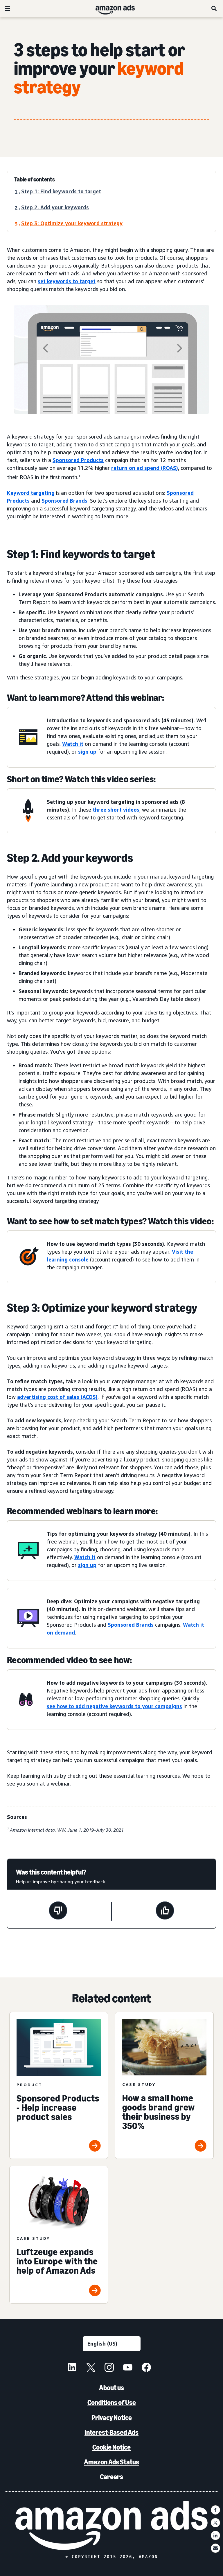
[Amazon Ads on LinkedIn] (72, 2368)
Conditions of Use (112, 2403)
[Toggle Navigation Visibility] (8, 9)
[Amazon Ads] (110, 8)
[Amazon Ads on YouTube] (128, 2368)
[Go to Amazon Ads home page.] (111, 2525)
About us (111, 2388)
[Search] (214, 8)
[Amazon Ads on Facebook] (146, 2368)
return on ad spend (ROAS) (145, 468)
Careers (111, 2477)
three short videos (116, 810)
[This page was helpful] (165, 1911)
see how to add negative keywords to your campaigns (114, 1706)
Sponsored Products (78, 460)
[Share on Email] (215, 2548)
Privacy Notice (112, 2418)
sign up (87, 752)
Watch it (73, 744)
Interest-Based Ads (111, 2432)
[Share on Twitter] (215, 2523)
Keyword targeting (31, 493)
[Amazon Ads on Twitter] (91, 2368)
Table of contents (35, 179)
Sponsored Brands (64, 501)
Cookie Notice (111, 2447)
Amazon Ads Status (111, 2462)
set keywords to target (67, 281)
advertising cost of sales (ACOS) (57, 1397)
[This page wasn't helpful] (58, 1911)
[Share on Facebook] (215, 2510)
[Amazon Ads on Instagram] (109, 2368)
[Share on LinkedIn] (215, 2535)
